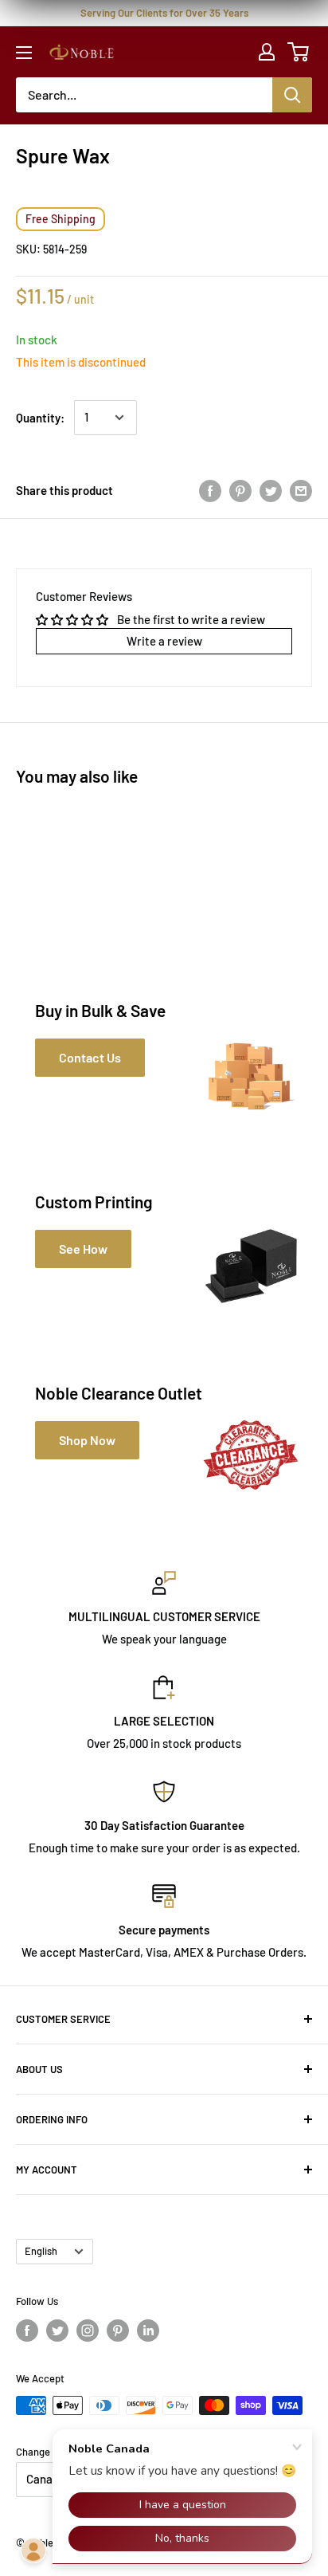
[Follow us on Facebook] (27, 2331)
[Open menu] (24, 53)
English (41, 2251)
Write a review (164, 641)
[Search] (292, 95)
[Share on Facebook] (210, 490)
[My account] (267, 52)
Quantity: (40, 418)
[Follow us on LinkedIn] (148, 2331)
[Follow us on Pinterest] (118, 2331)
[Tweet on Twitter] (271, 490)
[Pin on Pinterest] (240, 490)
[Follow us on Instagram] (88, 2331)
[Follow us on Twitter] (57, 2331)
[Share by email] (301, 490)
